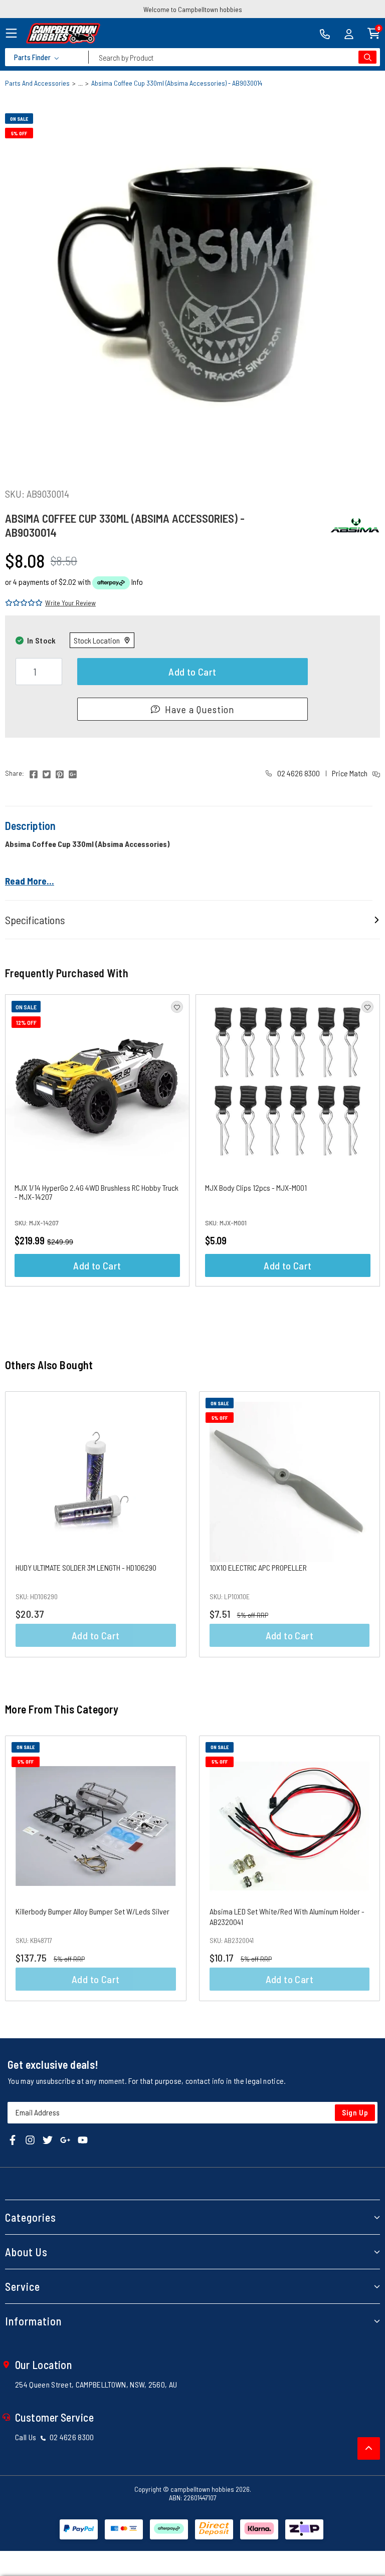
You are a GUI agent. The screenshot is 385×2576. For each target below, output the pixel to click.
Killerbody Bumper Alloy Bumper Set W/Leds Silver (92, 1911)
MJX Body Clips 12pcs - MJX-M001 (256, 1188)
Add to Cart (192, 672)
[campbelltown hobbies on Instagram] (30, 2139)
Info (137, 582)
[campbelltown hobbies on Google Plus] (65, 2139)
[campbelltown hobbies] (63, 33)
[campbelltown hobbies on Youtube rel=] (83, 2139)
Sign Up (355, 2112)
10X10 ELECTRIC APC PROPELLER (258, 1567)
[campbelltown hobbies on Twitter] (48, 2139)
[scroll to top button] (369, 2448)
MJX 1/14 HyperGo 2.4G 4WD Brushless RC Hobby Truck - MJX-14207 (97, 1192)
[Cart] (374, 32)
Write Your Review (70, 603)
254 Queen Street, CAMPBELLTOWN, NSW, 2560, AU (96, 2384)
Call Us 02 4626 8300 (55, 2437)
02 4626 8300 (298, 773)
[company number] (325, 33)
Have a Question (200, 709)
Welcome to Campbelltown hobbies (193, 9)
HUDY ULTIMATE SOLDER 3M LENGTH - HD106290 (86, 1567)
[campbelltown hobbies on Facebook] (13, 2139)
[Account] (349, 33)
